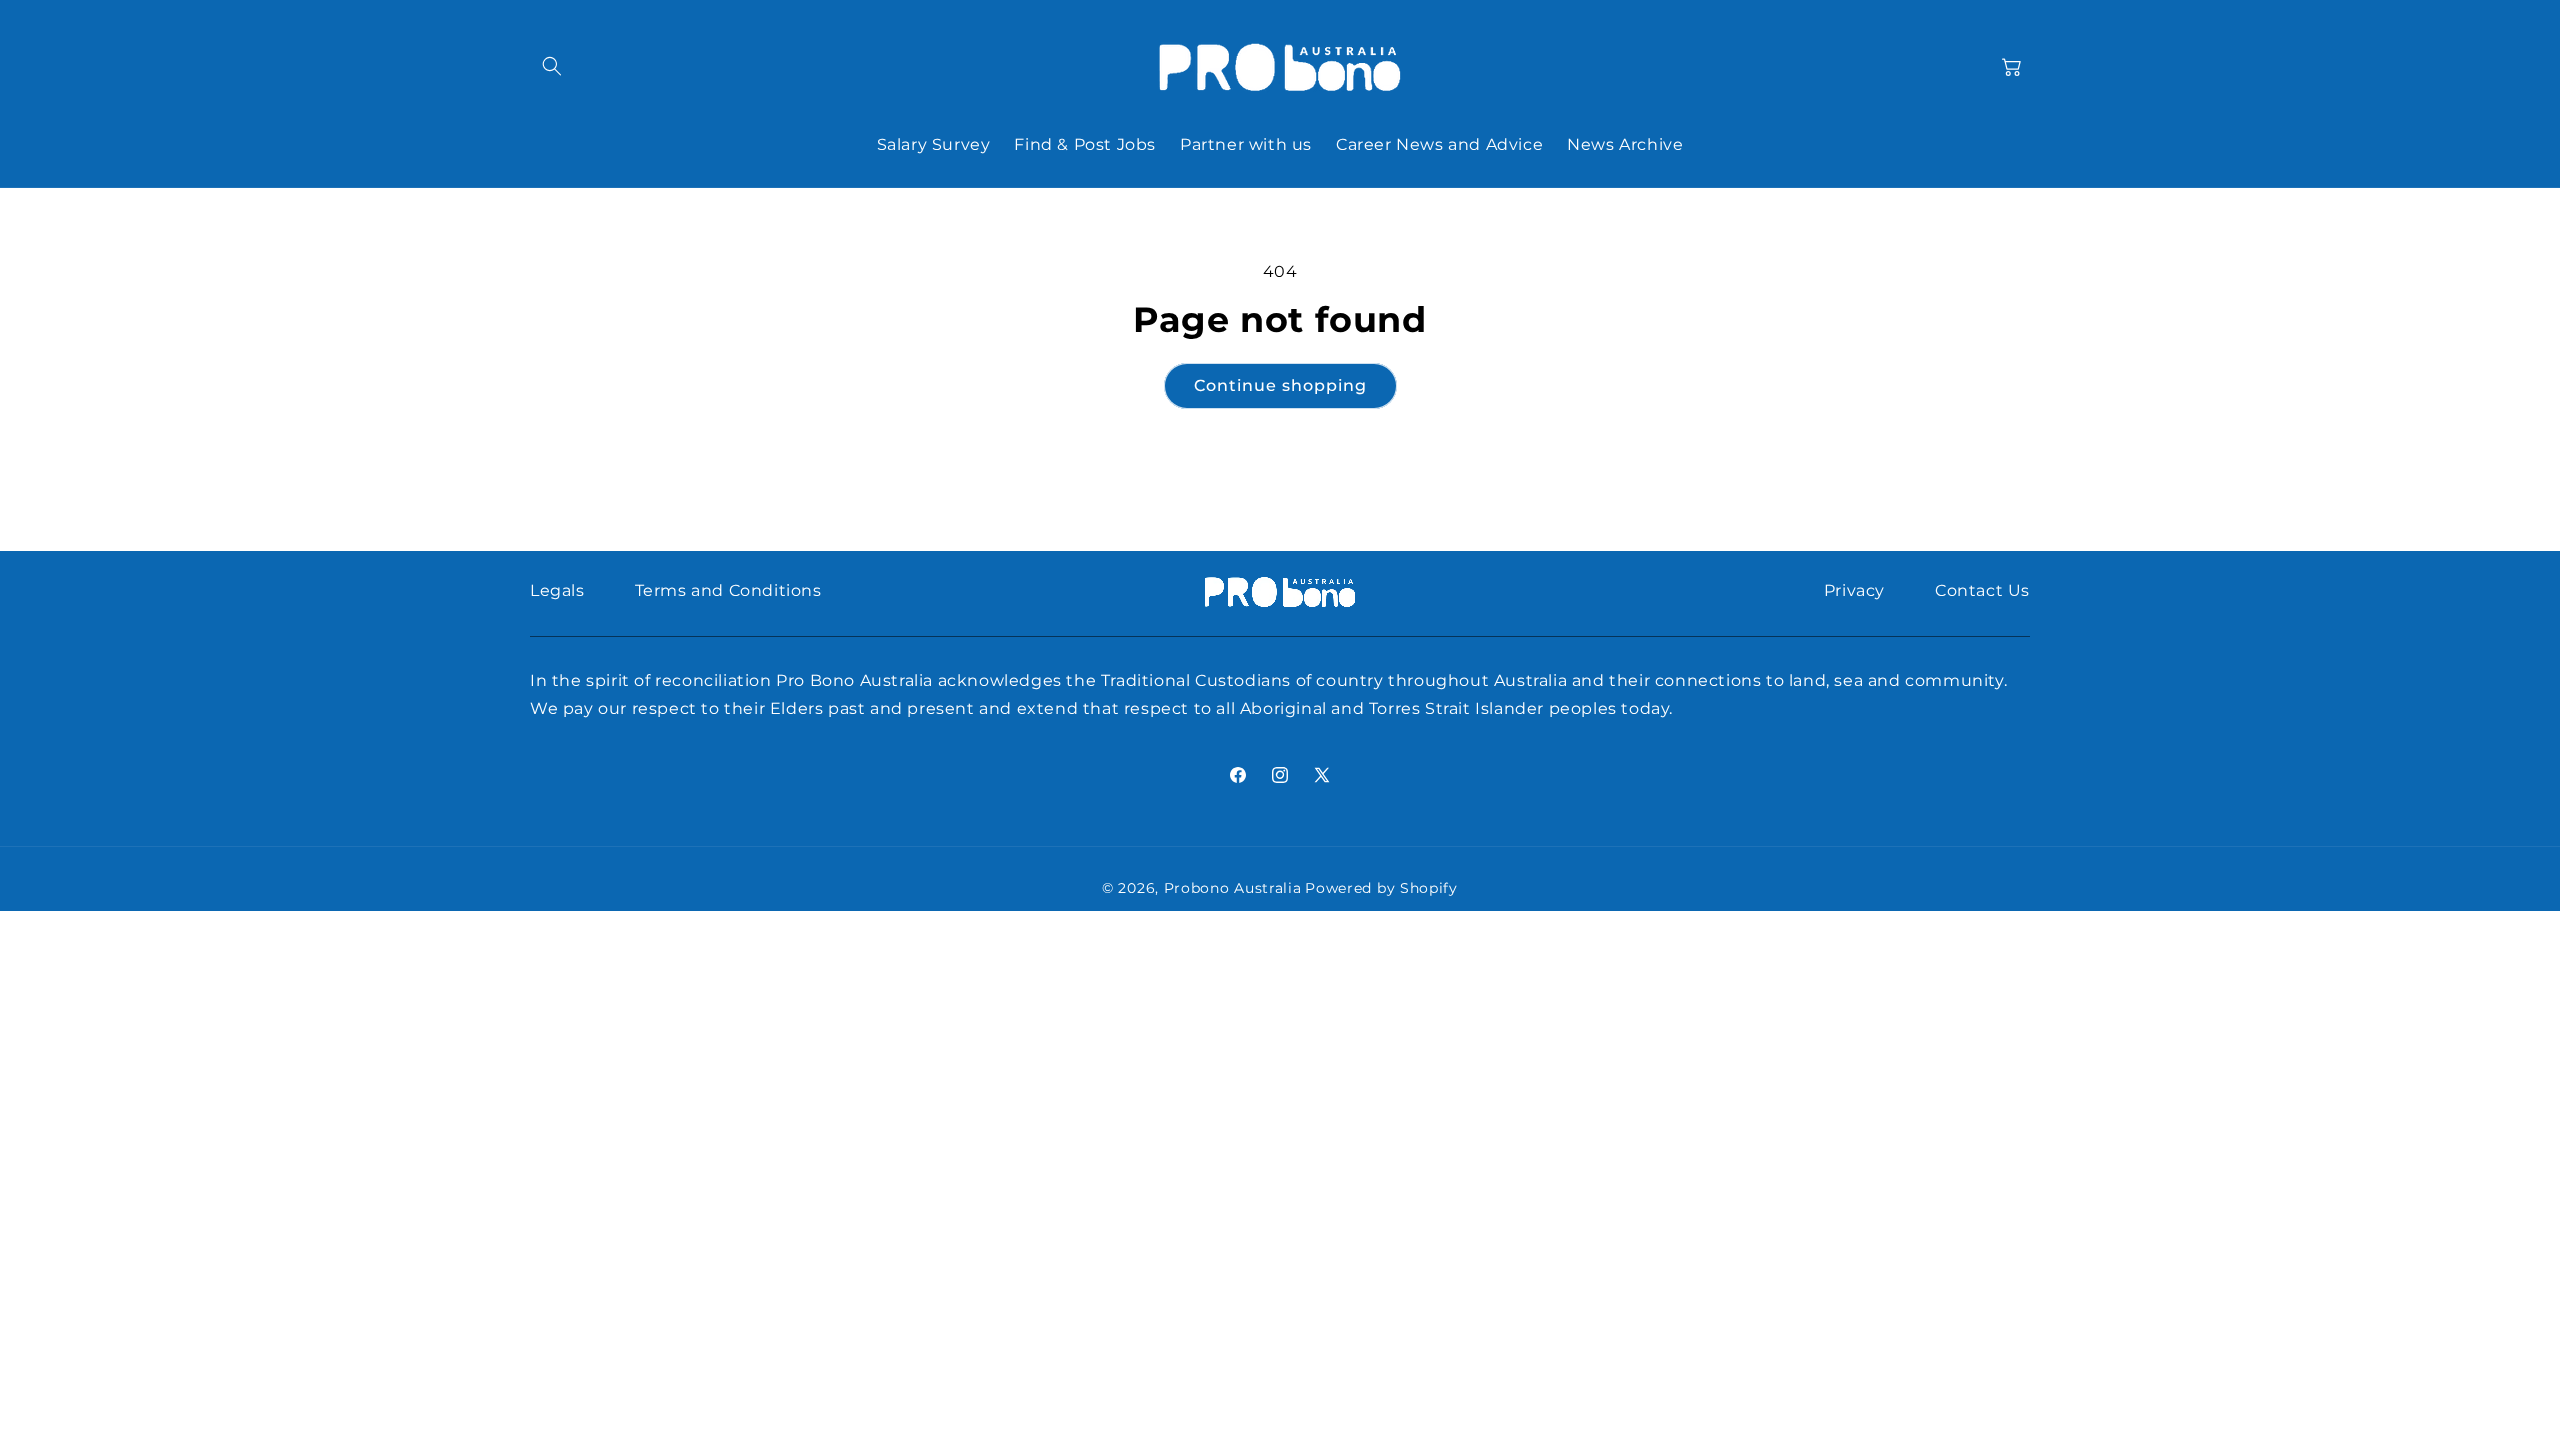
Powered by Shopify (1381, 888)
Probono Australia (1233, 888)
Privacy (1854, 590)
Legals (557, 590)
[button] (552, 66)
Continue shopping (1280, 385)
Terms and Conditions (728, 590)
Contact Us (1982, 590)
